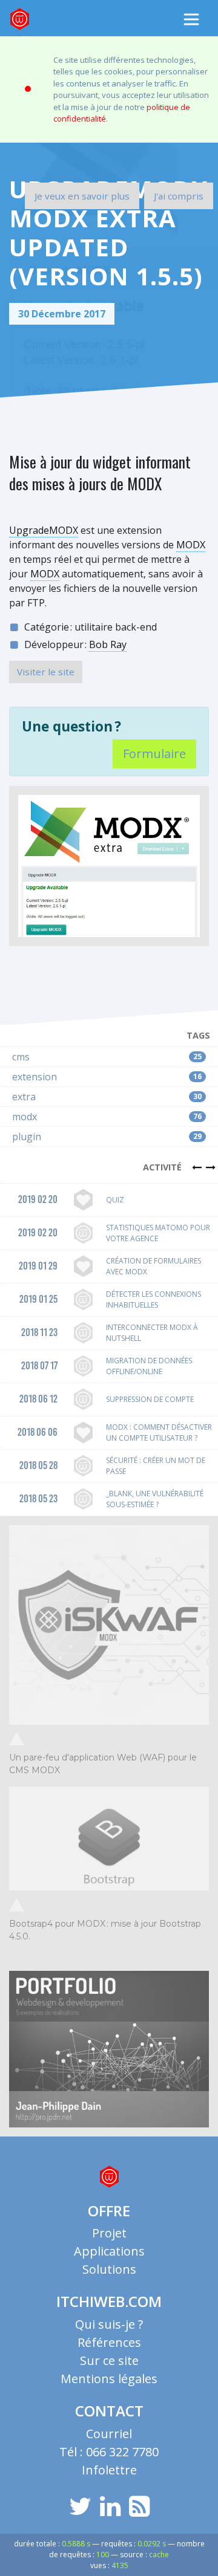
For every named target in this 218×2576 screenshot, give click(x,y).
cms (107, 1057)
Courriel (109, 2434)
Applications (109, 2251)
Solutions (109, 2269)
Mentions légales (109, 2379)
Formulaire (154, 754)
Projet (109, 2233)
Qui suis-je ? (109, 2324)
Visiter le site (46, 672)
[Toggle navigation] (191, 19)
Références (109, 2342)
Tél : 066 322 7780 (109, 2452)
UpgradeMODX (44, 530)
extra (107, 1097)
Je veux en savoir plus (82, 196)
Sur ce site (109, 2360)
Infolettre (109, 2470)
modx (107, 1117)
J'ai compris (179, 196)
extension (107, 1077)
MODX (191, 545)
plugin (107, 1137)
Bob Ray (108, 644)
